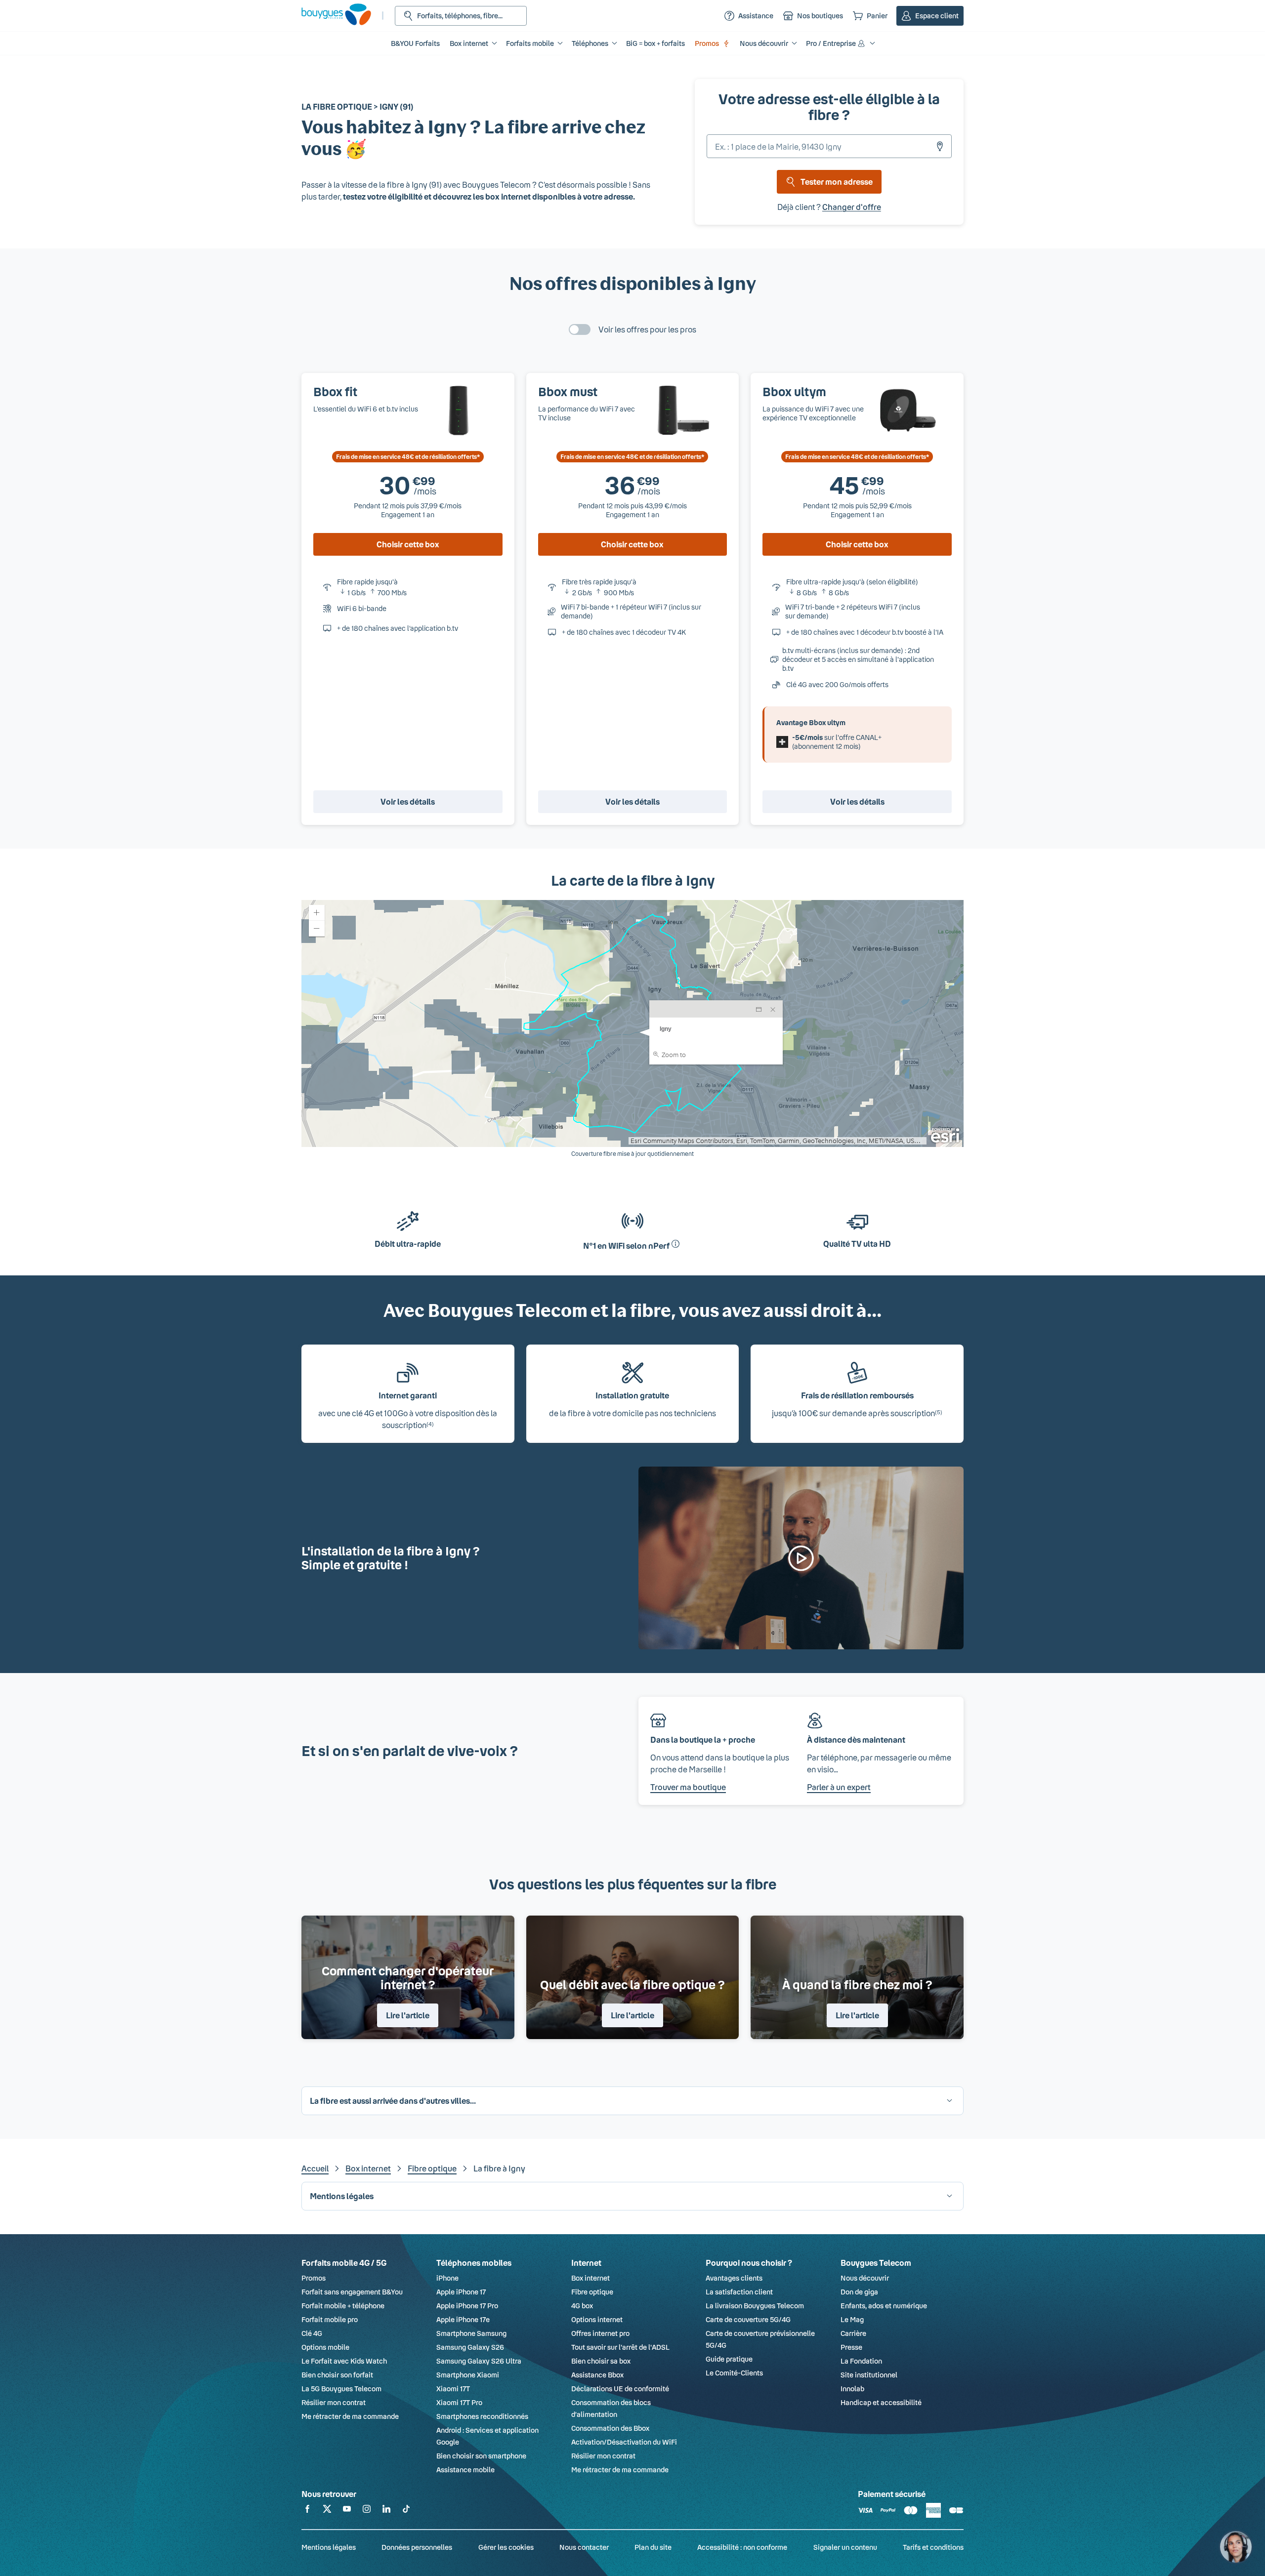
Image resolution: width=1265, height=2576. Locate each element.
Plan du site (653, 2547)
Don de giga (859, 2292)
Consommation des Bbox (610, 2428)
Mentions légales (329, 2547)
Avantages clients (734, 2278)
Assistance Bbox (597, 2375)
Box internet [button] (469, 43)
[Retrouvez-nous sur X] (327, 2511)
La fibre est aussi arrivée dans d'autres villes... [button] (393, 2101)
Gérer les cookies (506, 2547)
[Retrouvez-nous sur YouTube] (347, 2511)
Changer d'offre (852, 207)
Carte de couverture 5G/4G (748, 2319)
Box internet (368, 2168)
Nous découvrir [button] (764, 43)
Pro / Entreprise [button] (831, 43)
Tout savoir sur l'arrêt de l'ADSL (620, 2347)
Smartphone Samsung (471, 2333)
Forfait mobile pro (330, 2319)
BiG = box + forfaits (655, 43)
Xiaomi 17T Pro (459, 2402)
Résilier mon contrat (334, 2402)
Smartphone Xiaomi (468, 2375)
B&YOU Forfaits (415, 43)
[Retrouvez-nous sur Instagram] (367, 2511)
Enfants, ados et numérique (884, 2306)
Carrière (853, 2333)
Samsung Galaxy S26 (470, 2347)
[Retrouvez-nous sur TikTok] (406, 2511)
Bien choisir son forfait (337, 2375)
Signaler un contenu (845, 2547)
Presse (851, 2347)
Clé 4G (312, 2333)
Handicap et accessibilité (881, 2402)
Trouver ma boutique (688, 1787)
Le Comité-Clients (734, 2373)
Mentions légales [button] (342, 2196)
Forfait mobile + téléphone (343, 2306)
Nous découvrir (865, 2278)
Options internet (597, 2319)
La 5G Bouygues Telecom (341, 2389)
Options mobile (325, 2347)
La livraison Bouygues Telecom (755, 2306)
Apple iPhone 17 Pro (467, 2306)
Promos (707, 43)
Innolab (852, 2389)
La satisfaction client (739, 2292)
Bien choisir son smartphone (481, 2456)
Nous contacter (584, 2547)
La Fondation (861, 2361)
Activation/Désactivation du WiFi (624, 2442)
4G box (582, 2306)
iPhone (447, 2278)
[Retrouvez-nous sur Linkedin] (386, 2511)
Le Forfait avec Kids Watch (344, 2361)
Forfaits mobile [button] (530, 43)
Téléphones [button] (590, 43)
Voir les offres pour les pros (647, 329)
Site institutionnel (869, 2375)
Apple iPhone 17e (463, 2319)
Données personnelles (417, 2547)
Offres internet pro (600, 2333)
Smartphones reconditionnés (482, 2416)
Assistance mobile (465, 2470)
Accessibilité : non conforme (742, 2547)
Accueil (315, 2168)
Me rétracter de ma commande (350, 2416)
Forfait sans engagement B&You (352, 2292)
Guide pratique (729, 2359)
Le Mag (852, 2319)
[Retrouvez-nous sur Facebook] (307, 2511)
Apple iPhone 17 (461, 2292)
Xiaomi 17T (453, 2389)
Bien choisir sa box (601, 2361)
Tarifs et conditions (933, 2547)
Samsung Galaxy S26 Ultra (479, 2361)
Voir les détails (408, 801)
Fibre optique (432, 2168)
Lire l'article (408, 2015)
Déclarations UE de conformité (620, 2389)
